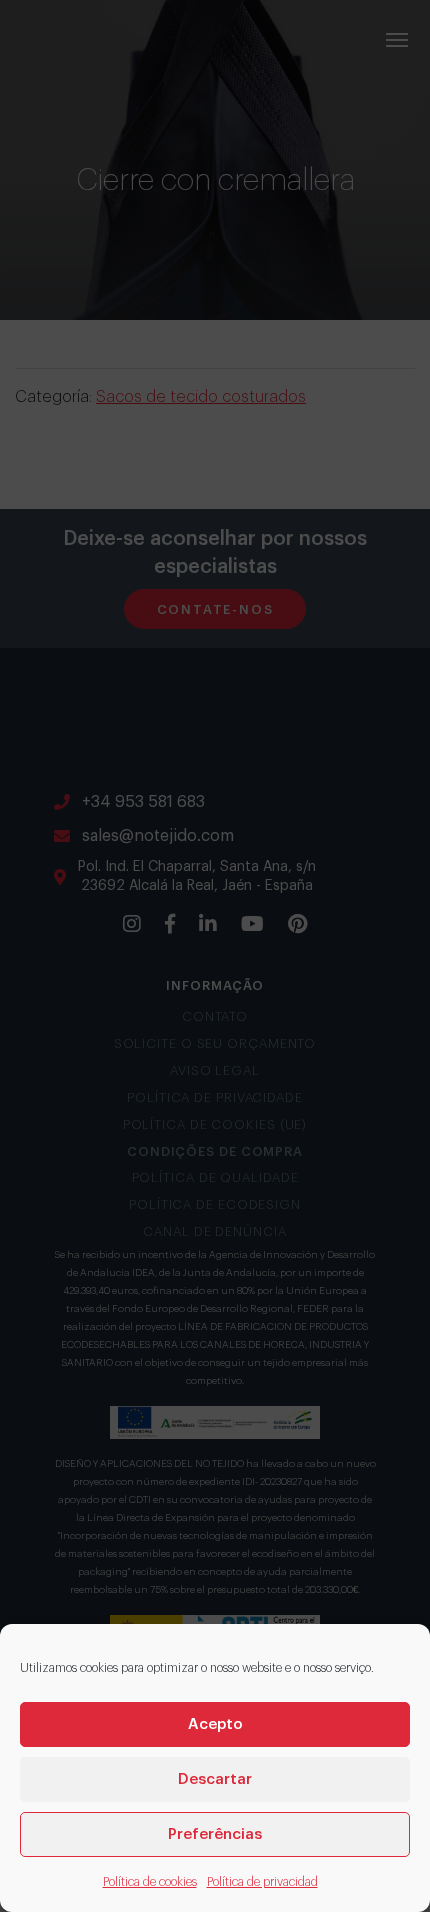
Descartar (215, 1779)
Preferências (215, 1834)
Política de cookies (150, 1882)
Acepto (215, 1724)
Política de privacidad (262, 1882)
